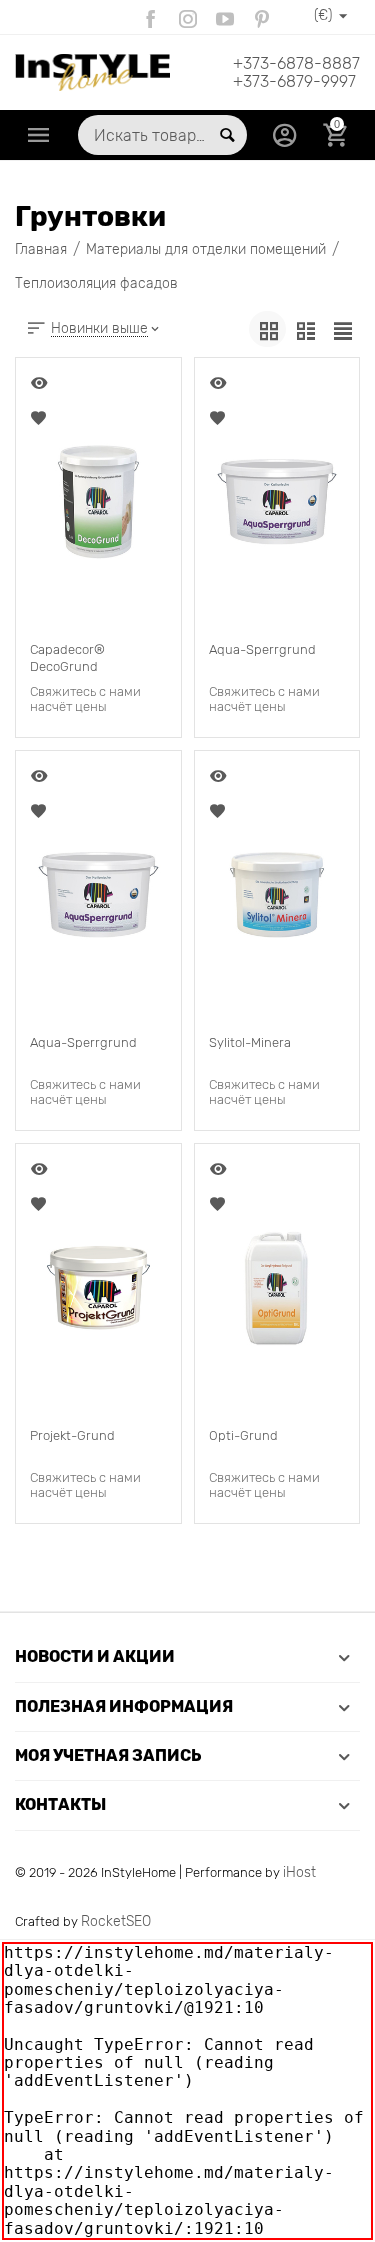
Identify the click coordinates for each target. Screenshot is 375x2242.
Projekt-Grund (72, 1435)
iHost (299, 1872)
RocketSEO (116, 1921)
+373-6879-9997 (294, 82)
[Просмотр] (41, 383)
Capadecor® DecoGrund (67, 658)
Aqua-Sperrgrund (262, 649)
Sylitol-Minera (250, 1042)
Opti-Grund (243, 1435)
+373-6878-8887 (296, 64)
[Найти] (227, 135)
